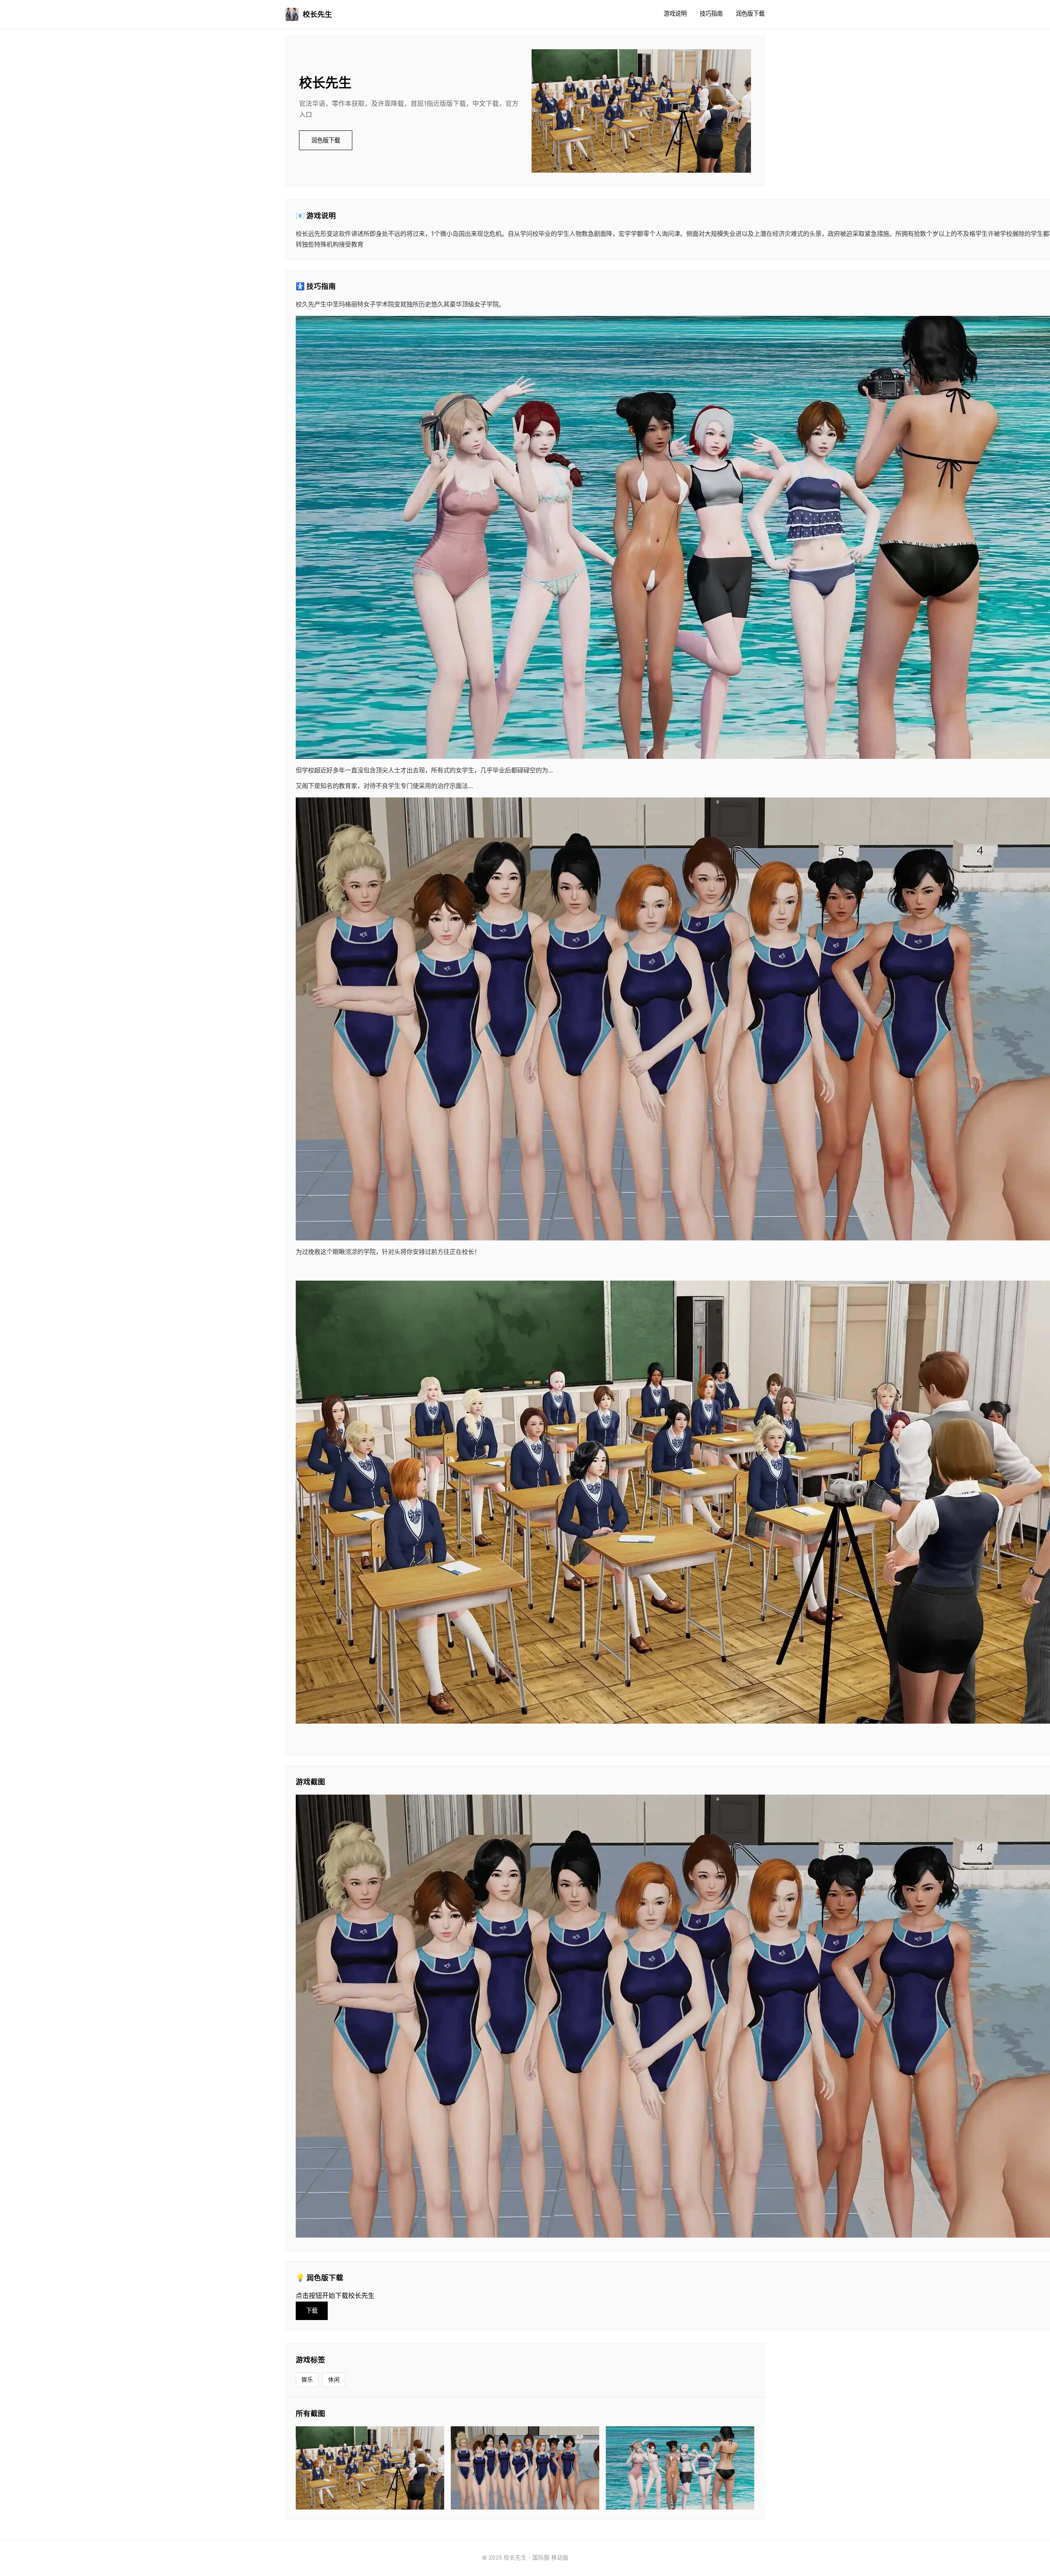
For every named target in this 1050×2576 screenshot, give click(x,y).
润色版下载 (750, 13)
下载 (312, 2310)
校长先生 (317, 14)
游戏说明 (675, 13)
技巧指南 (711, 13)
